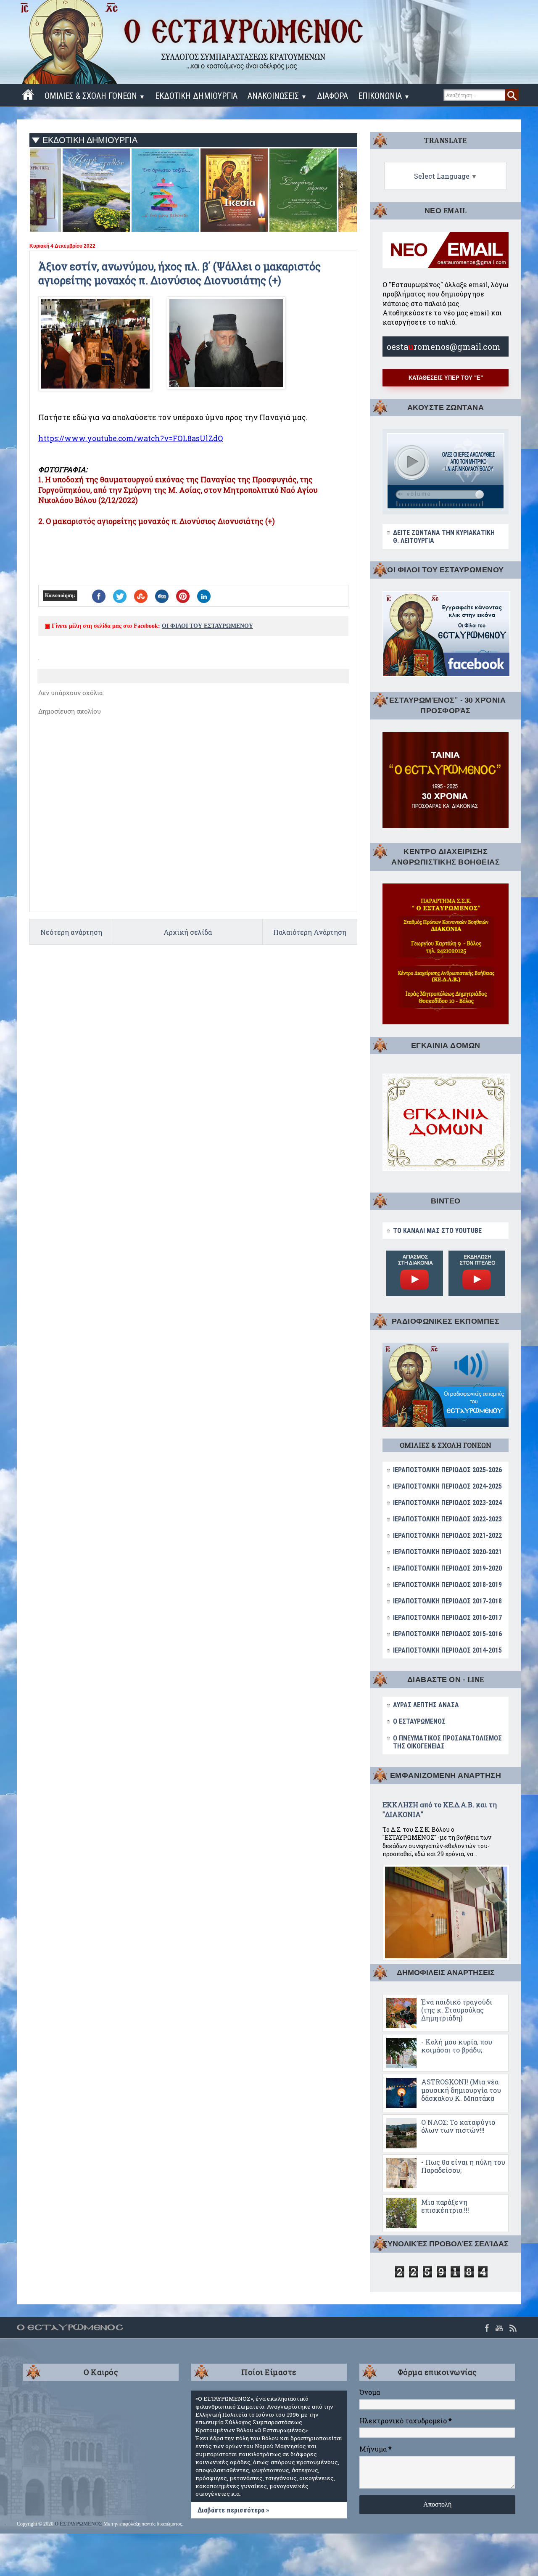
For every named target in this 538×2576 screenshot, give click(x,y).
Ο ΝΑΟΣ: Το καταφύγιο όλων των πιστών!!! (458, 2126)
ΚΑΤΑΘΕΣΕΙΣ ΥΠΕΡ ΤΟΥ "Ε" (446, 378)
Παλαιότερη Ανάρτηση (310, 932)
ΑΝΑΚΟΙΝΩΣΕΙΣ (277, 96)
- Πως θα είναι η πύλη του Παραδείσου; (463, 2166)
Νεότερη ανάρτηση (71, 932)
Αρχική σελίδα (188, 932)
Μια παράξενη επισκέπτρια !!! (445, 2206)
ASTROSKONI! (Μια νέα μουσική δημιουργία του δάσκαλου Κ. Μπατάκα (461, 2090)
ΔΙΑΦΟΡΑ (332, 96)
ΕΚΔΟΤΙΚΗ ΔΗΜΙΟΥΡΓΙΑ (196, 96)
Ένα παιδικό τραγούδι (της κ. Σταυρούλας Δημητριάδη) (457, 2010)
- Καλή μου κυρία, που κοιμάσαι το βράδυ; (457, 2046)
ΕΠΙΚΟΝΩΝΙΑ (384, 96)
